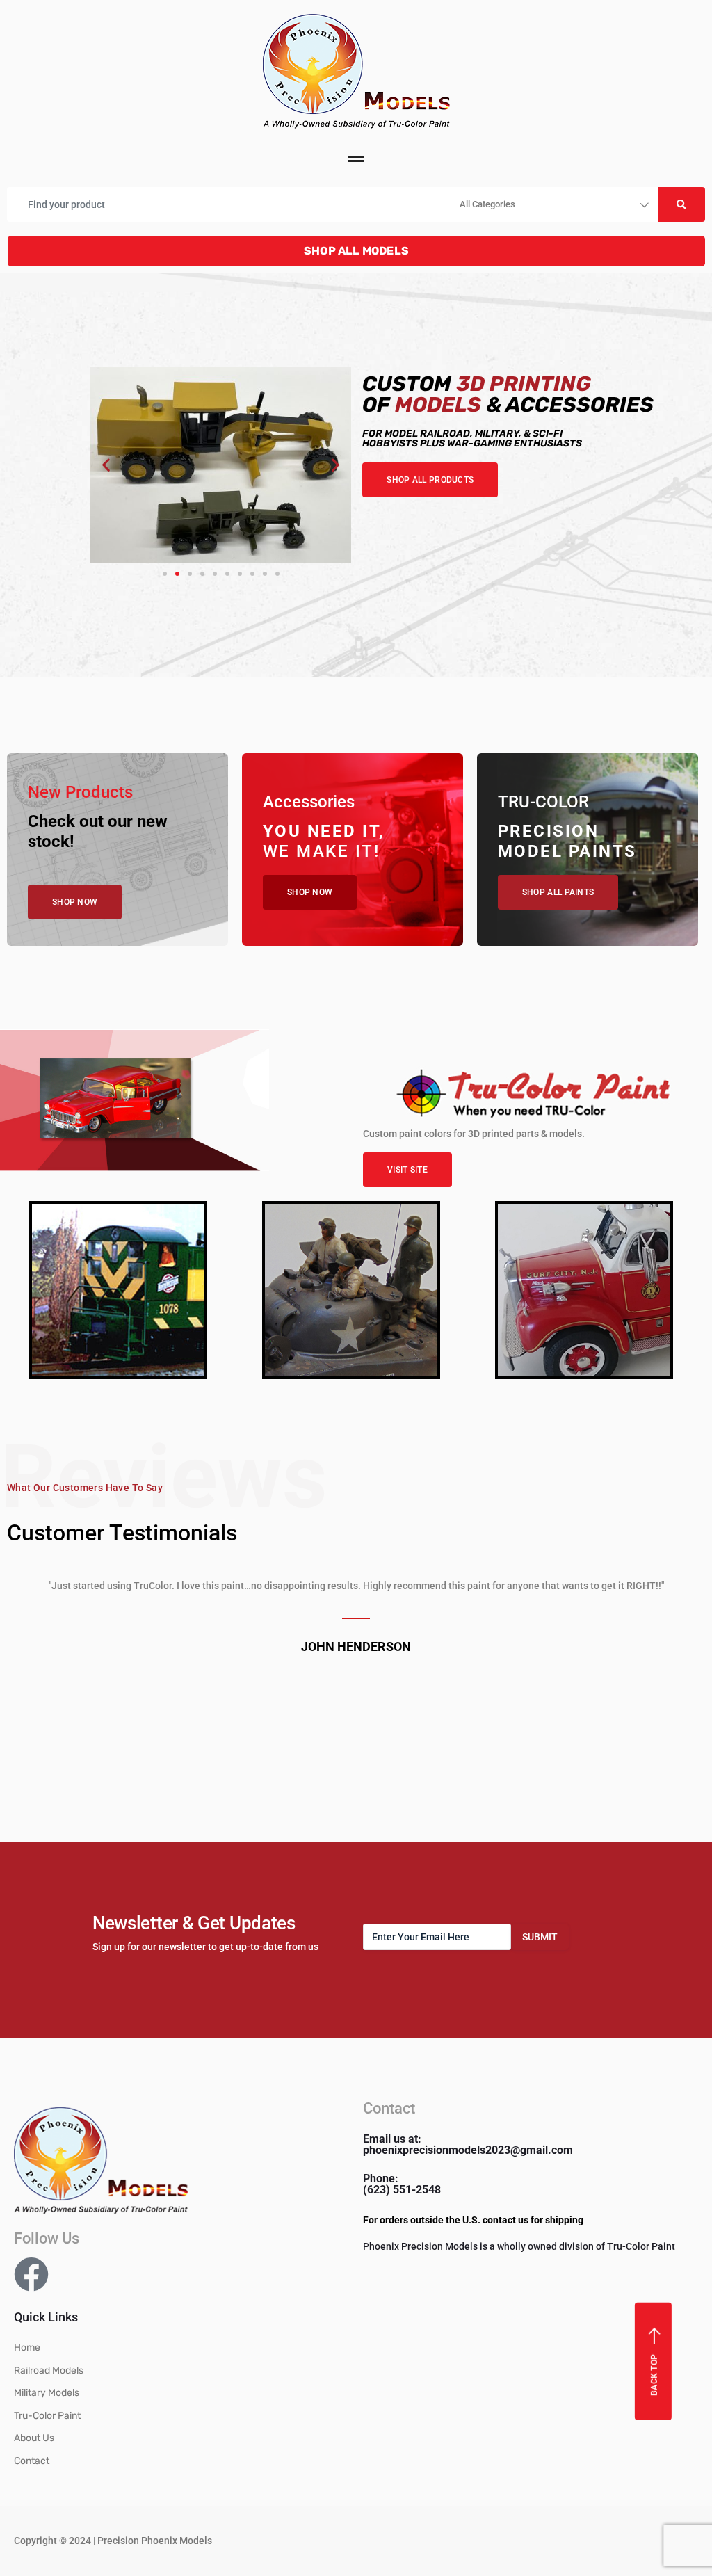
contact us (505, 2220)
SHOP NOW (75, 902)
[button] (106, 465)
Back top (654, 2374)
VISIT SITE (407, 1170)
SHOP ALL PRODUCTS (430, 480)
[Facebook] (31, 2274)
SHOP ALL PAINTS (558, 892)
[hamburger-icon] (356, 161)
